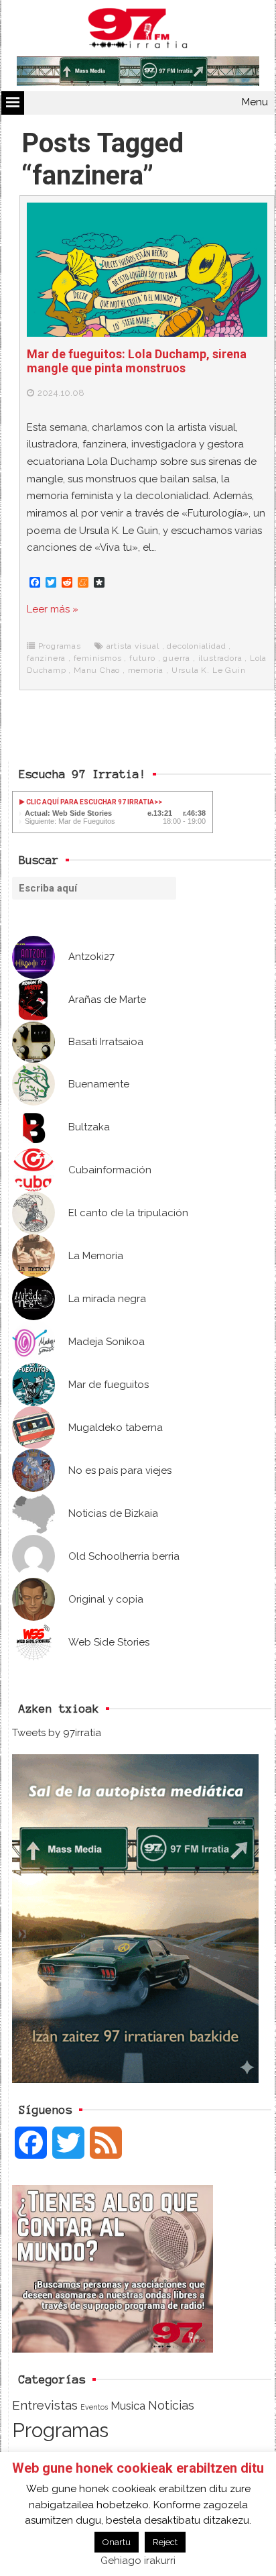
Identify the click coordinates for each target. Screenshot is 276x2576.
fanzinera (46, 658)
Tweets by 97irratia (57, 1733)
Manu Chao (97, 670)
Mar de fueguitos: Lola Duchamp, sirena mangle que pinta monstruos (137, 361)
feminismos (98, 658)
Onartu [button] (117, 2542)
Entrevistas (45, 2405)
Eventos (94, 2407)
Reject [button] (165, 2542)
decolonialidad (196, 646)
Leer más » (53, 609)
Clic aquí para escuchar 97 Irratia (89, 802)
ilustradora (220, 658)
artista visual (133, 646)
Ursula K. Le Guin (209, 670)
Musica (128, 2406)
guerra (177, 658)
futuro (142, 658)
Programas (60, 646)
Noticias (171, 2405)
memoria (146, 670)
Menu (255, 102)
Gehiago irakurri (138, 2561)
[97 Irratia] (138, 31)
